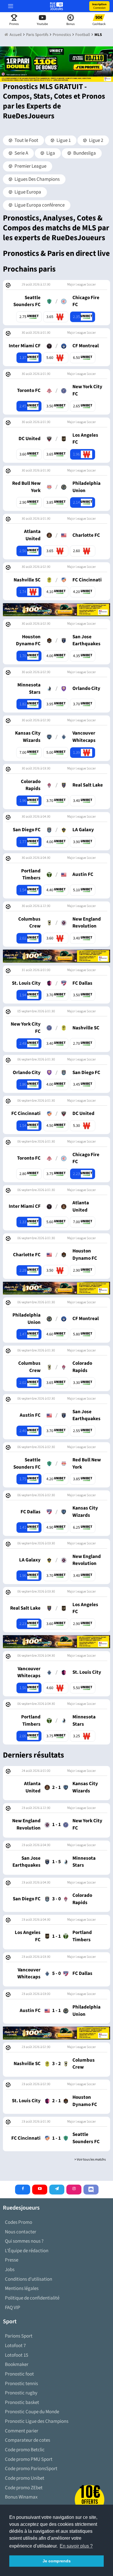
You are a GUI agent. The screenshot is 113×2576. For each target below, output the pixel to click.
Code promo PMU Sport (29, 2459)
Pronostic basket (22, 2403)
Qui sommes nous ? (24, 2241)
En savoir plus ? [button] (76, 2546)
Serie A (21, 153)
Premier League (30, 166)
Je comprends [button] (57, 2561)
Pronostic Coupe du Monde (32, 2412)
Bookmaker (17, 2365)
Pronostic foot (19, 2374)
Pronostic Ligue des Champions (37, 2421)
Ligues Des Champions (37, 179)
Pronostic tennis (21, 2384)
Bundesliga (84, 153)
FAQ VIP (13, 2308)
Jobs (10, 2270)
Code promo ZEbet (24, 2488)
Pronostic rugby (21, 2393)
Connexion (99, 6)
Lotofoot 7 (15, 2346)
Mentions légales (22, 2288)
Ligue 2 (96, 140)
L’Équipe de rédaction (27, 2251)
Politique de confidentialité (32, 2298)
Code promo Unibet (25, 2478)
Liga (50, 153)
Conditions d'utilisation (29, 2279)
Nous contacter (21, 2232)
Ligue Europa (27, 192)
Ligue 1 (63, 140)
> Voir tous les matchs (90, 2160)
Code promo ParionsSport (31, 2469)
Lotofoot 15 (17, 2355)
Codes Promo (19, 2222)
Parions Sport (19, 2336)
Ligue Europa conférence (39, 205)
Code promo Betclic (25, 2450)
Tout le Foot (26, 140)
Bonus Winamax (21, 2497)
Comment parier (22, 2431)
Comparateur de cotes (28, 2440)
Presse (12, 2260)
